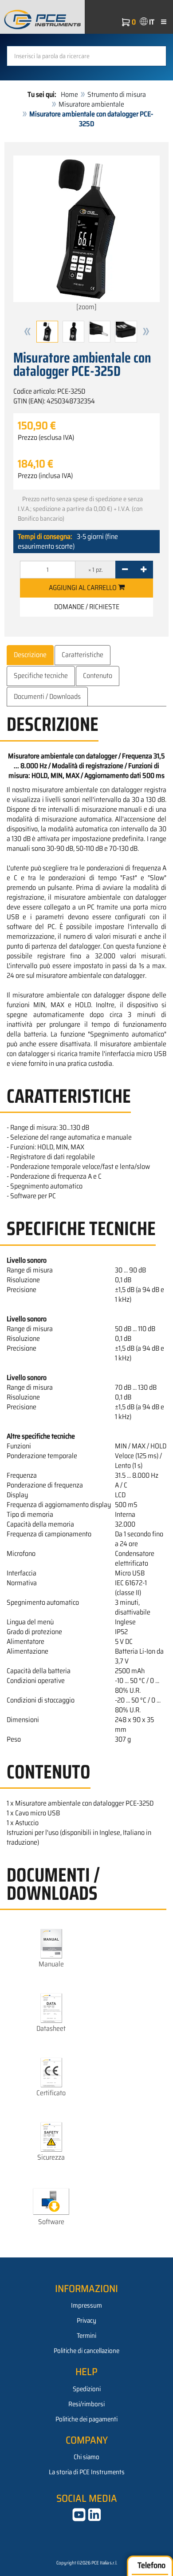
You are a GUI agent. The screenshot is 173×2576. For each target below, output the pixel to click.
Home (69, 94)
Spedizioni (87, 2389)
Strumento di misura (117, 94)
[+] (144, 570)
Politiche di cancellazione (86, 2351)
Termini (86, 2336)
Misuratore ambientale (91, 104)
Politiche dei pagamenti (86, 2419)
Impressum (86, 2305)
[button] (28, 332)
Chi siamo (86, 2457)
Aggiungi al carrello (83, 588)
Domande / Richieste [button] (87, 607)
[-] (125, 570)
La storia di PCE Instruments (87, 2472)
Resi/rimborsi (86, 2404)
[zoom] (86, 307)
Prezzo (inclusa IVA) (45, 476)
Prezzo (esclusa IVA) (46, 438)
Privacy (86, 2321)
